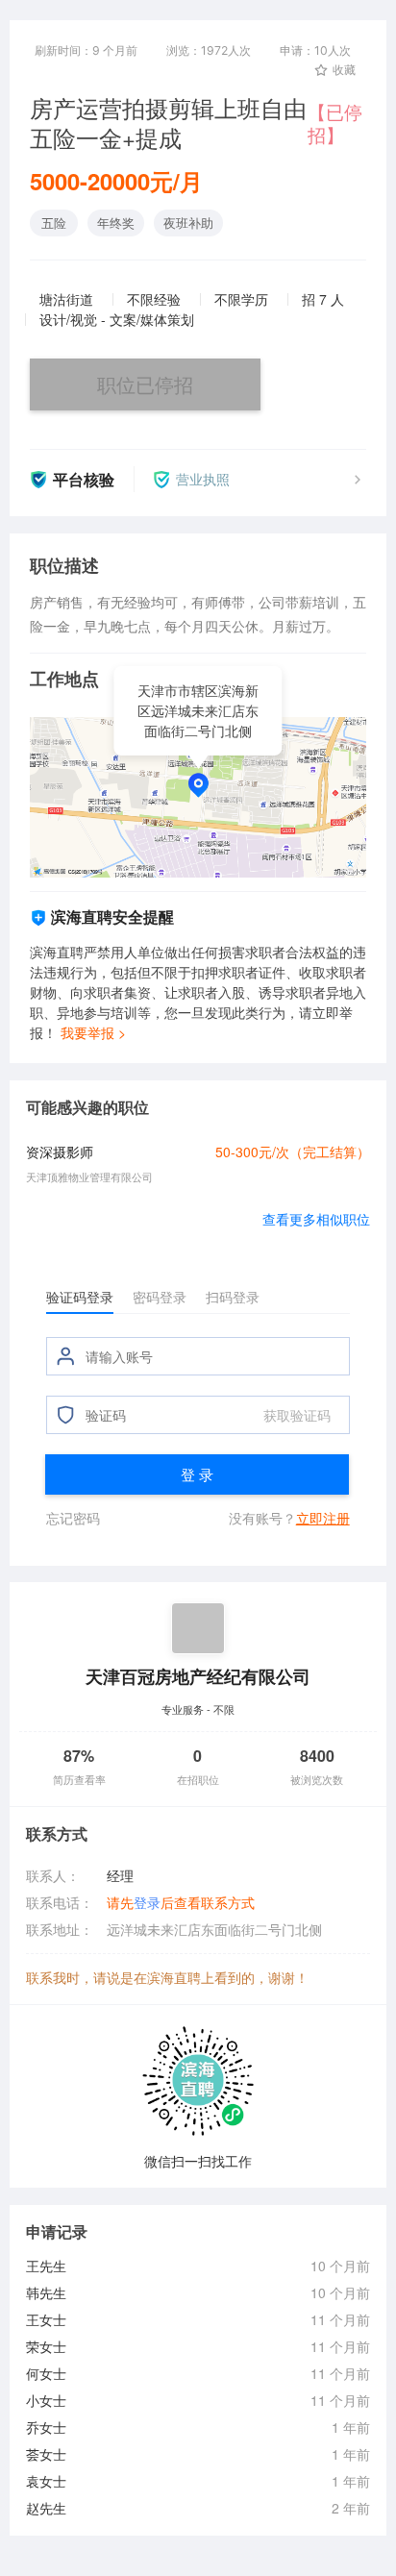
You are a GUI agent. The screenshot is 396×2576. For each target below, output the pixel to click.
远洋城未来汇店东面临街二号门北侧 (214, 1929)
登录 (147, 1902)
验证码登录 (80, 1297)
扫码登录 (233, 1297)
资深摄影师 (60, 1152)
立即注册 (323, 1518)
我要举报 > (93, 1032)
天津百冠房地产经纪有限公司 (198, 1676)
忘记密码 (73, 1518)
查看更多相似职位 (316, 1219)
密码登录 (160, 1297)
